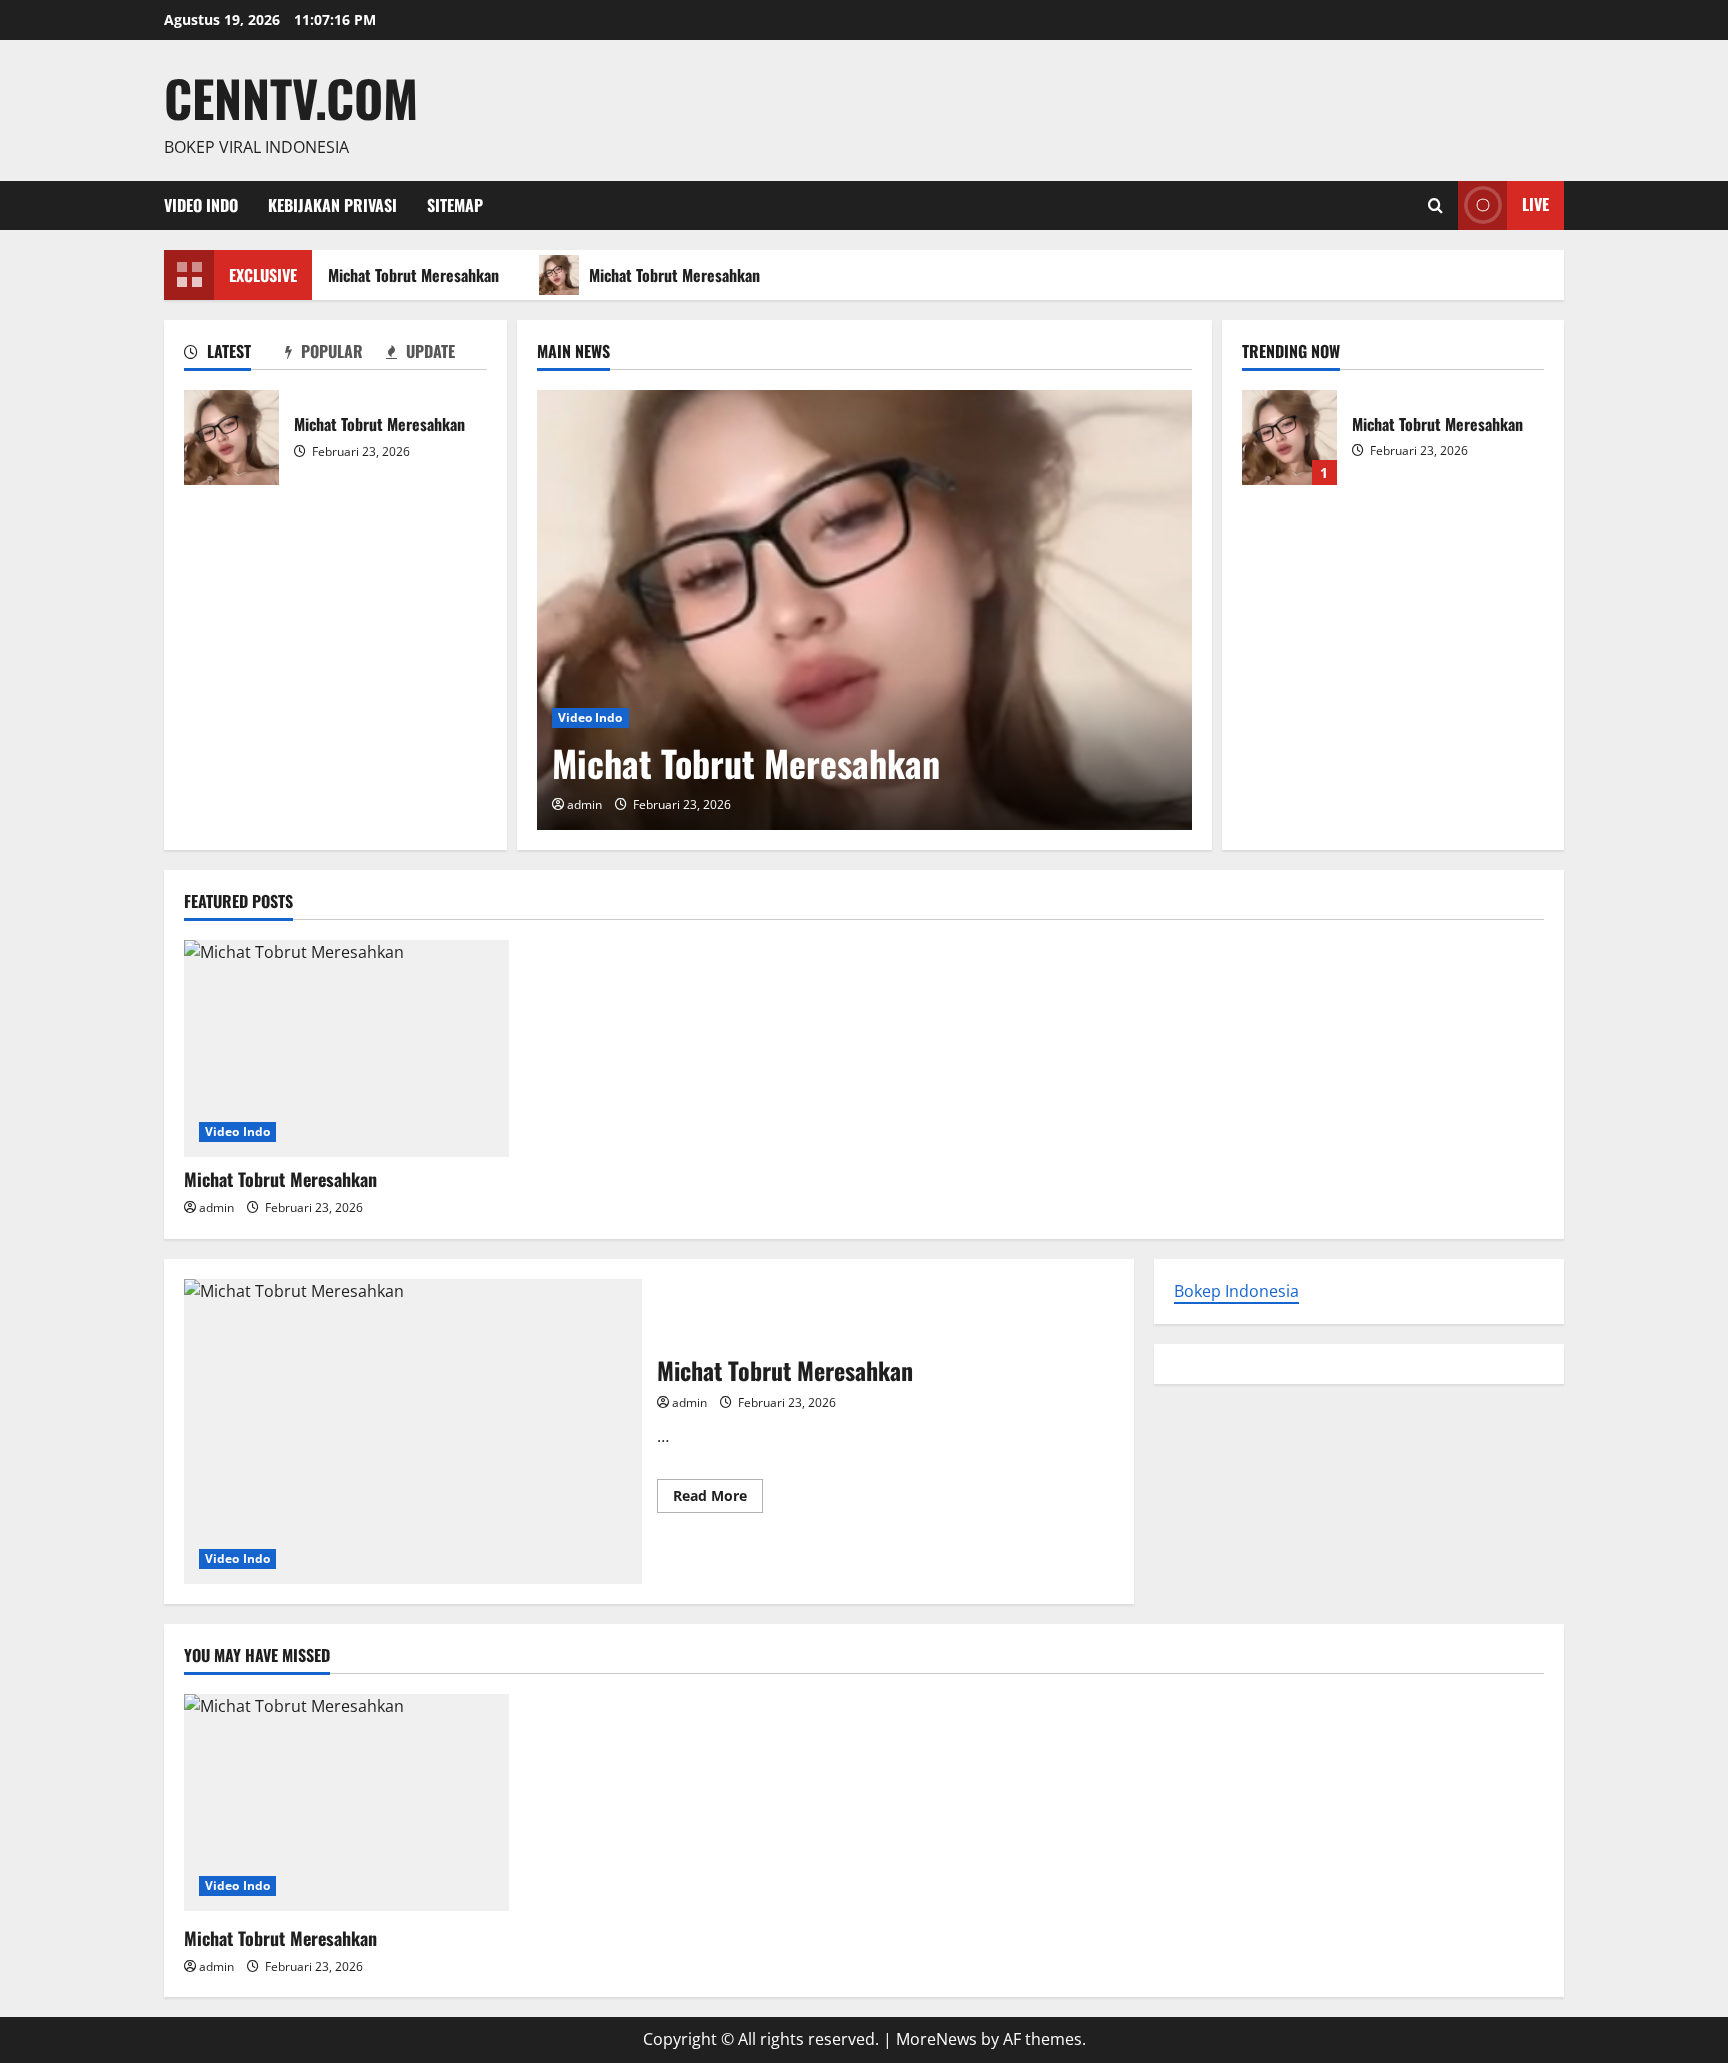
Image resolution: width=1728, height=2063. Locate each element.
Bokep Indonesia (1236, 1291)
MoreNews (936, 2039)
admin (584, 804)
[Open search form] (1435, 205)
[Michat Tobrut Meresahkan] (864, 610)
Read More (718, 1499)
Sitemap (455, 205)
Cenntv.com (291, 97)
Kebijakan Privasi (332, 205)
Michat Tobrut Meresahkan (406, 275)
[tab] (234, 355)
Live (1535, 204)
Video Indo (201, 205)
